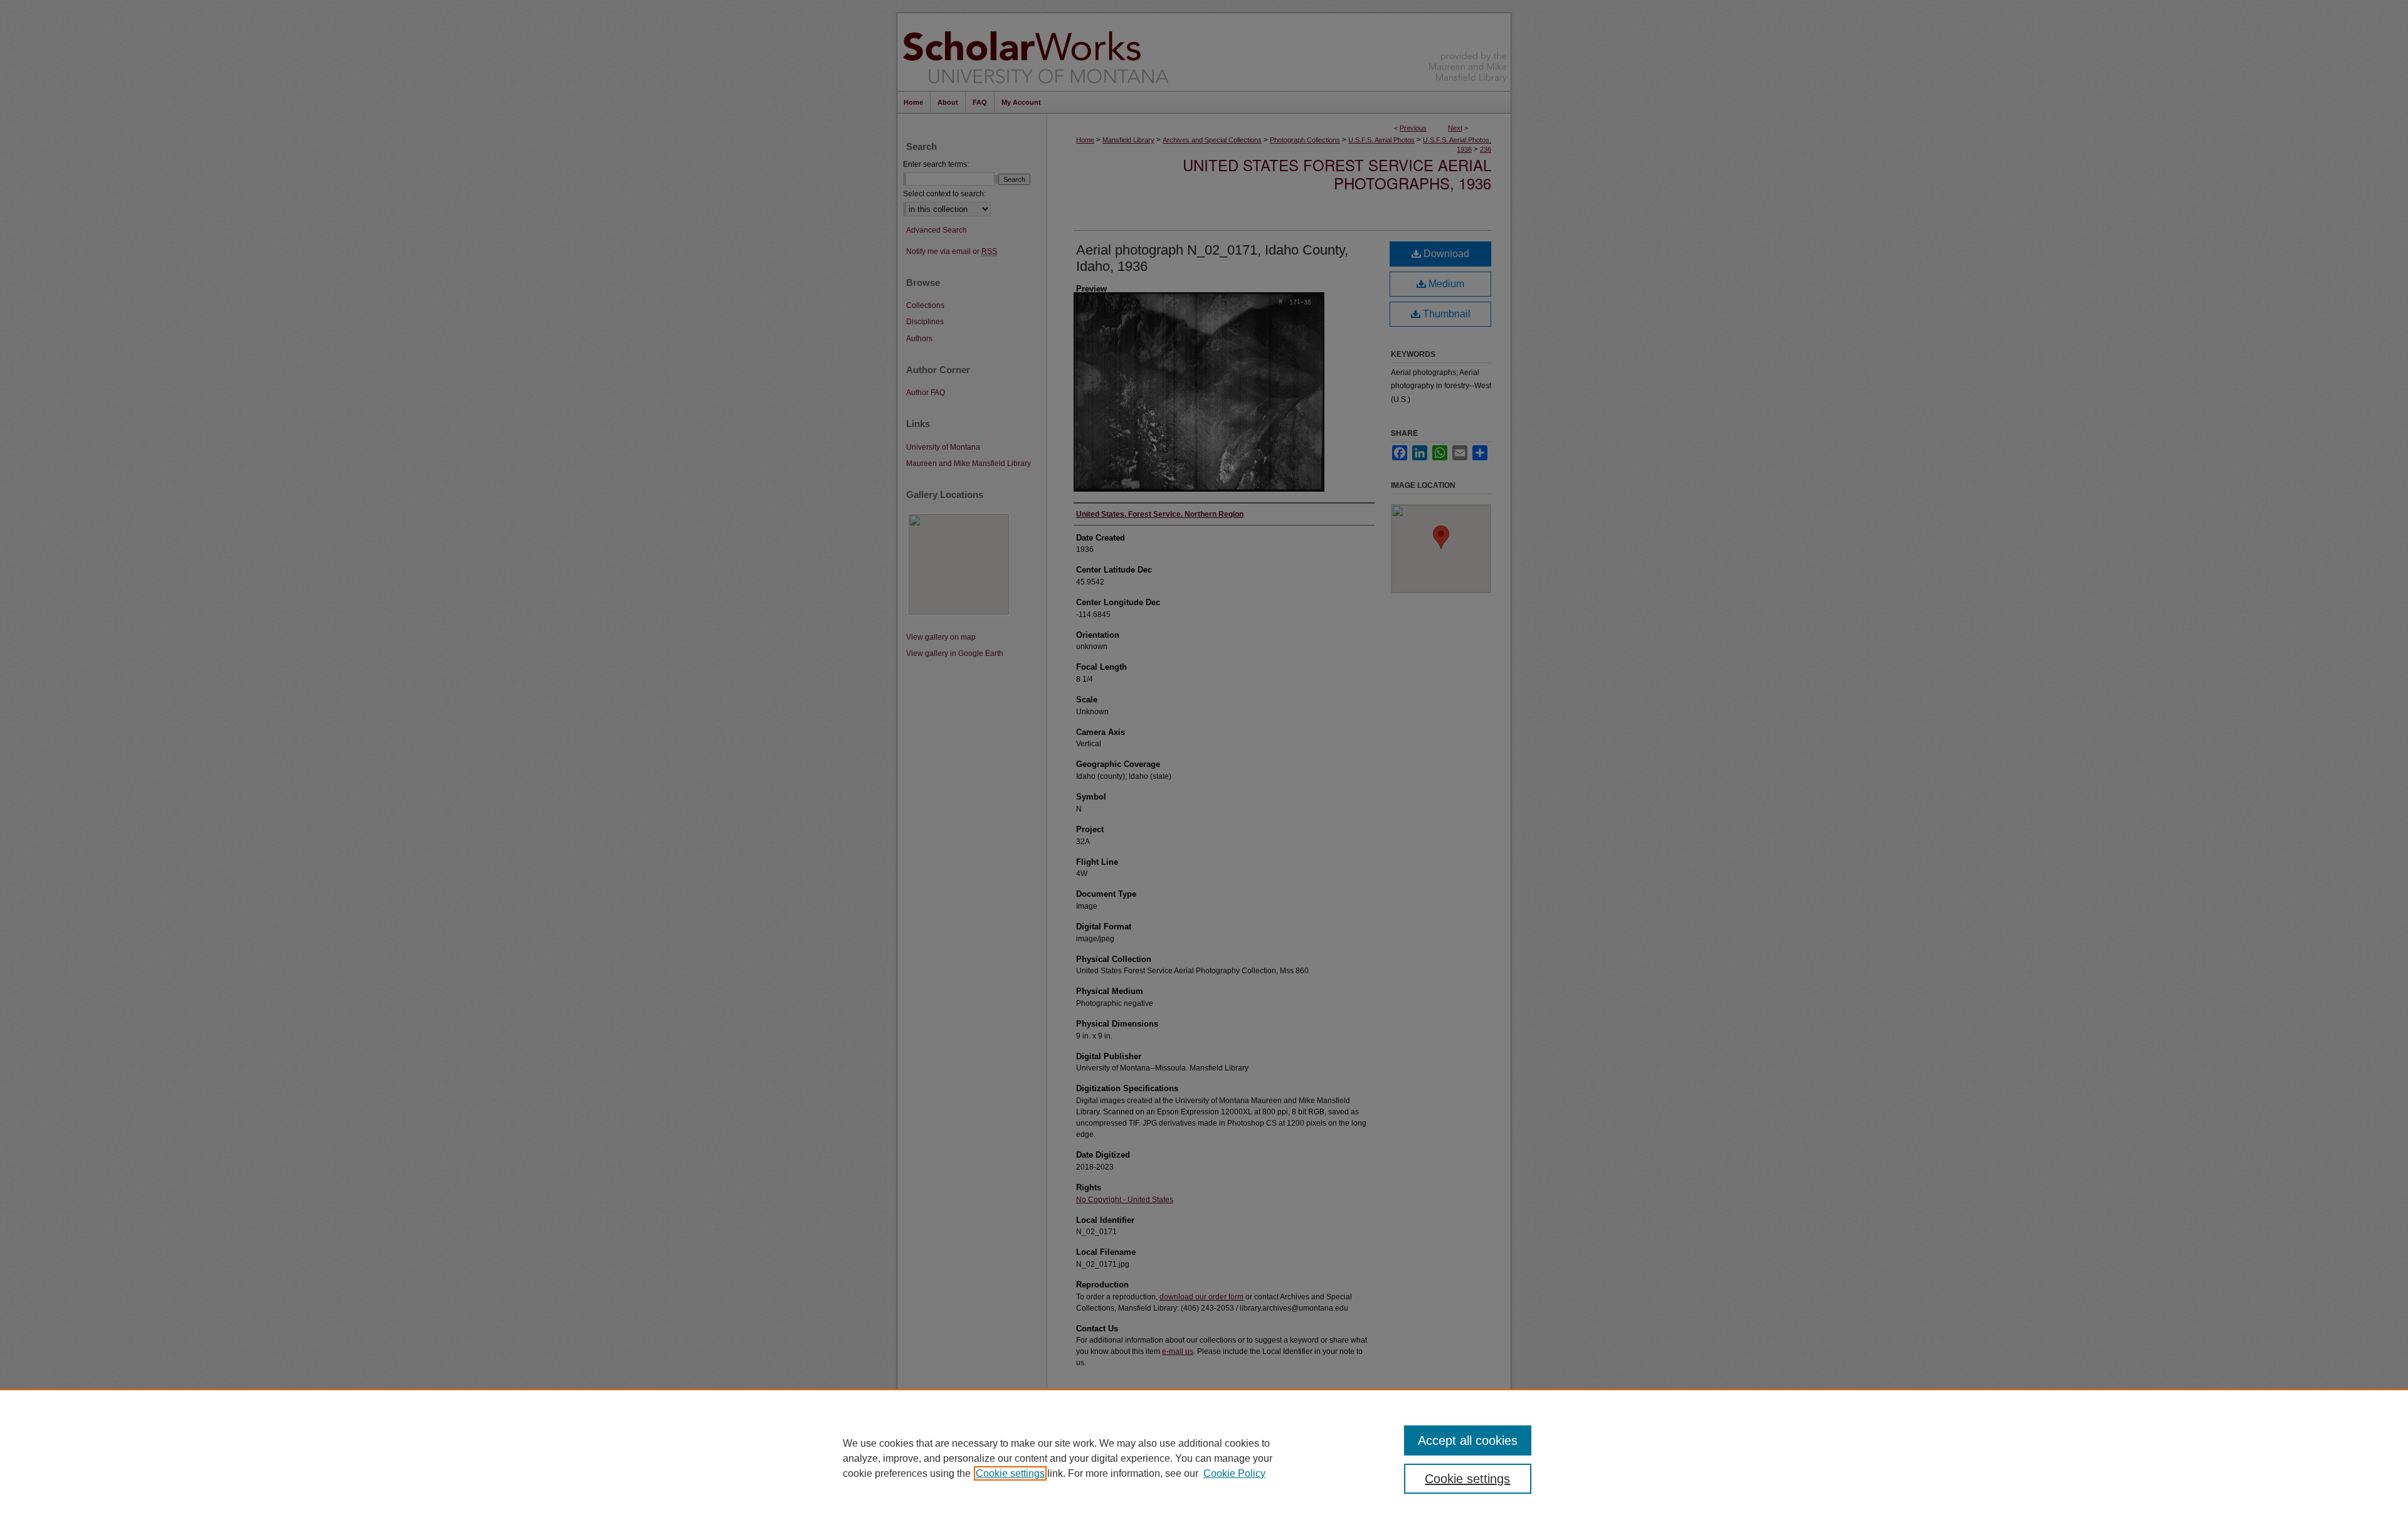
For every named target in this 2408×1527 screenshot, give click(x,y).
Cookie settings (1010, 1473)
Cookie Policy (1234, 1473)
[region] (1204, 1458)
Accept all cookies (1468, 1440)
